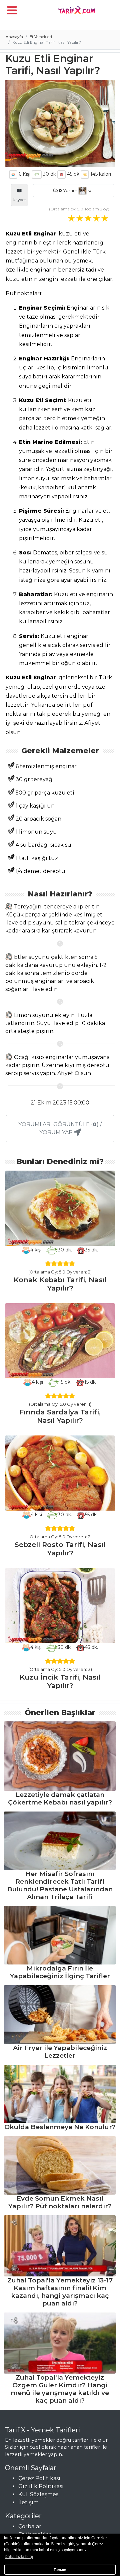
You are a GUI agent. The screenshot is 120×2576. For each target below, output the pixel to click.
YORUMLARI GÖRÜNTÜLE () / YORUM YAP (60, 1128)
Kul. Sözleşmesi (39, 2494)
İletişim (28, 2502)
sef (90, 191)
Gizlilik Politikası (41, 2486)
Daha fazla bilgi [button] (19, 2557)
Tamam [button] (60, 2570)
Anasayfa (14, 37)
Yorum (68, 191)
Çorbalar (30, 2526)
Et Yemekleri (41, 37)
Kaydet (19, 200)
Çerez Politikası (39, 2478)
